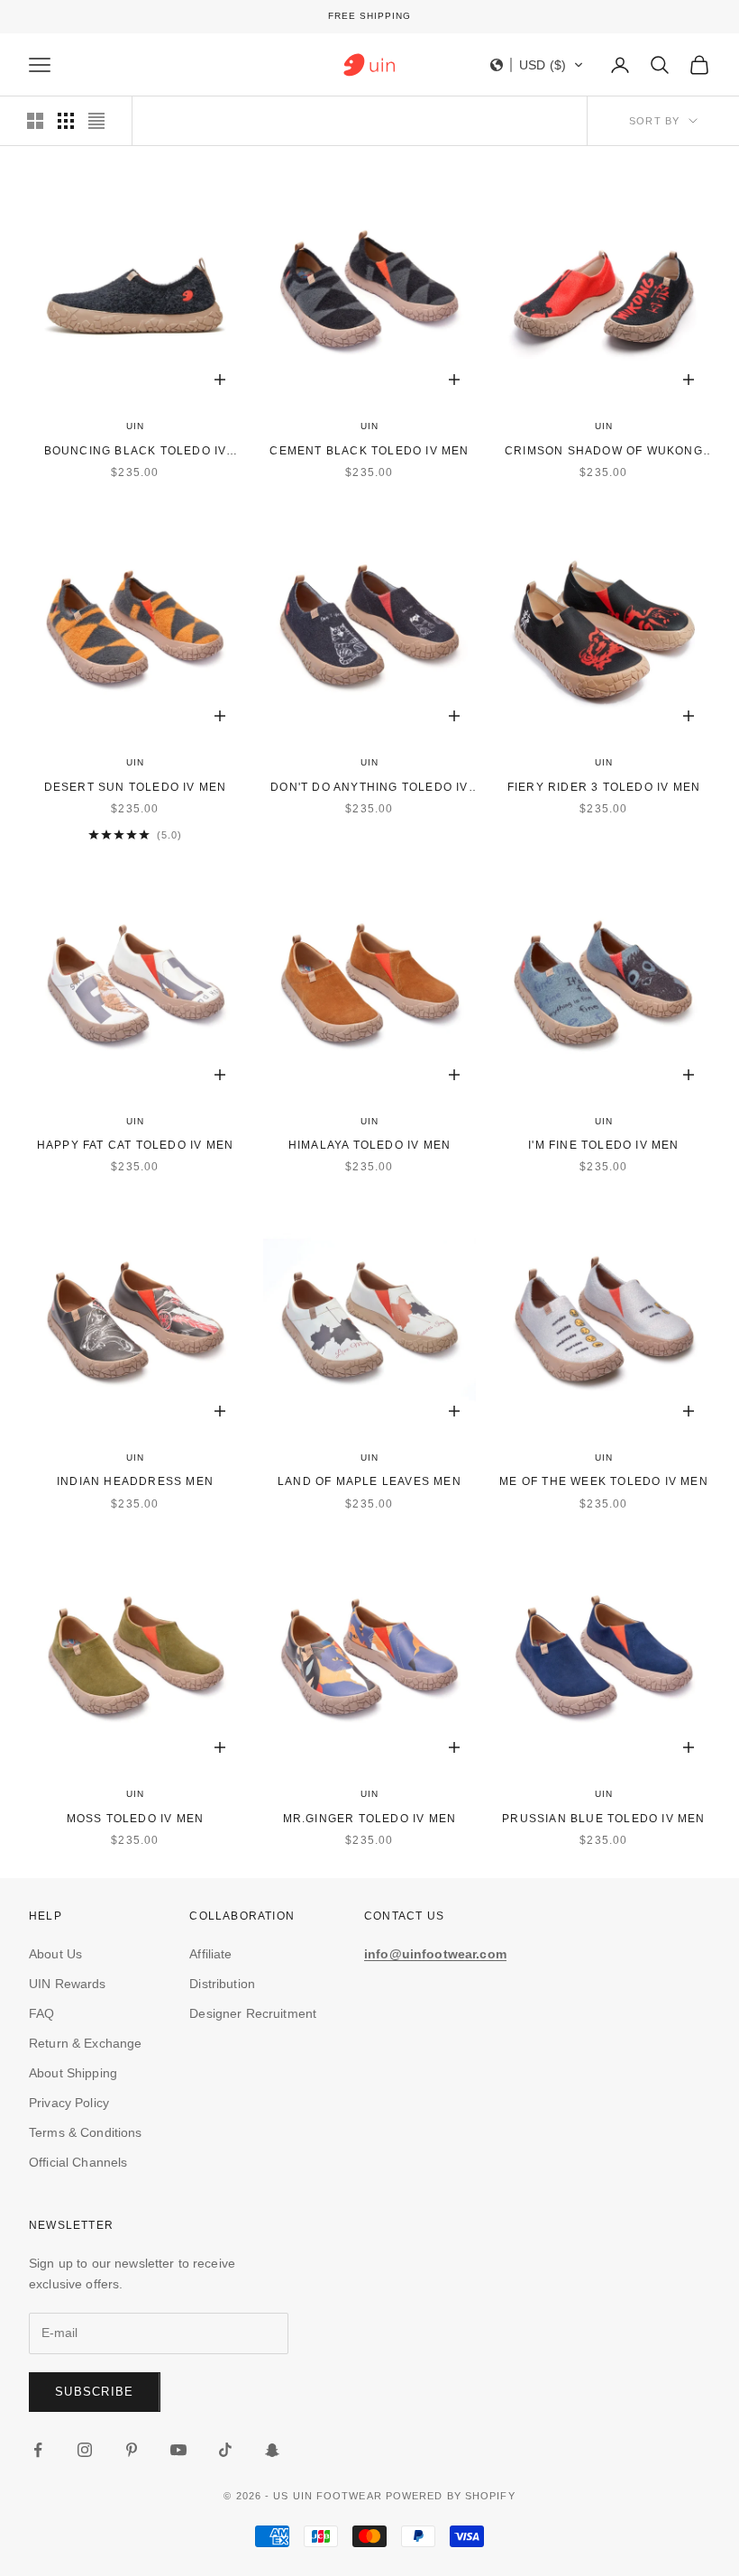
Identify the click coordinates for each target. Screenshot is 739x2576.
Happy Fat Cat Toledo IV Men (135, 1145)
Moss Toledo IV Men (136, 1819)
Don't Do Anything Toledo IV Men (369, 788)
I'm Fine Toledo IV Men (603, 1145)
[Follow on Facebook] (38, 2450)
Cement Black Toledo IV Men (369, 451)
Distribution (222, 1984)
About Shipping (73, 2073)
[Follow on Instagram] (85, 2450)
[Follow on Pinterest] (132, 2450)
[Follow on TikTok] (225, 2450)
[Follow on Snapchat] (272, 2450)
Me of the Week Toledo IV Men (604, 1481)
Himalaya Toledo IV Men (369, 1145)
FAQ (41, 2013)
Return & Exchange (85, 2043)
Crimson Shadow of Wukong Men (604, 452)
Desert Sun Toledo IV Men (136, 787)
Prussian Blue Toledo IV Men (603, 1819)
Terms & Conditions (86, 2132)
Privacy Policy (69, 2103)
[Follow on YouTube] (178, 2450)
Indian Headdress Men (135, 1481)
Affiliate (210, 1954)
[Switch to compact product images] (96, 121)
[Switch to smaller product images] (66, 121)
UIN (135, 426)
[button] (537, 65)
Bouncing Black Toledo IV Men (136, 452)
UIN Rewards (68, 1984)
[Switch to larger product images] (35, 121)
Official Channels (78, 2162)
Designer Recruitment (253, 2013)
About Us (55, 1954)
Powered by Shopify (451, 2496)
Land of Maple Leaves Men (369, 1481)
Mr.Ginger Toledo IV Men (370, 1819)
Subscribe (95, 2392)
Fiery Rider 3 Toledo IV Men (604, 787)
